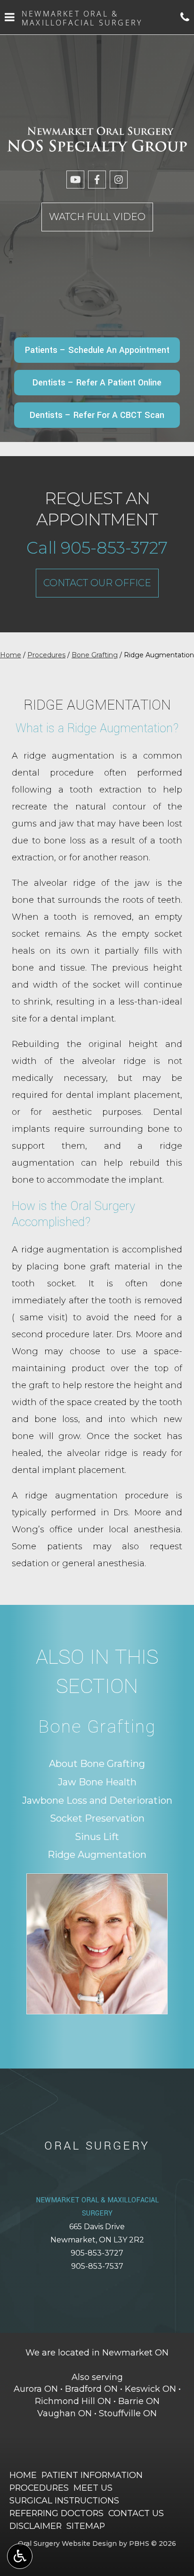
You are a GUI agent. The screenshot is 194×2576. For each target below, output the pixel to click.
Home (11, 655)
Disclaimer (36, 2526)
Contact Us (136, 2513)
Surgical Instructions (64, 2500)
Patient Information (92, 2475)
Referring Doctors (57, 2513)
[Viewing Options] (20, 2556)
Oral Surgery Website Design (67, 2543)
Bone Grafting (95, 655)
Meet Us (93, 2488)
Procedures (46, 655)
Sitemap (86, 2526)
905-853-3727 (97, 2253)
